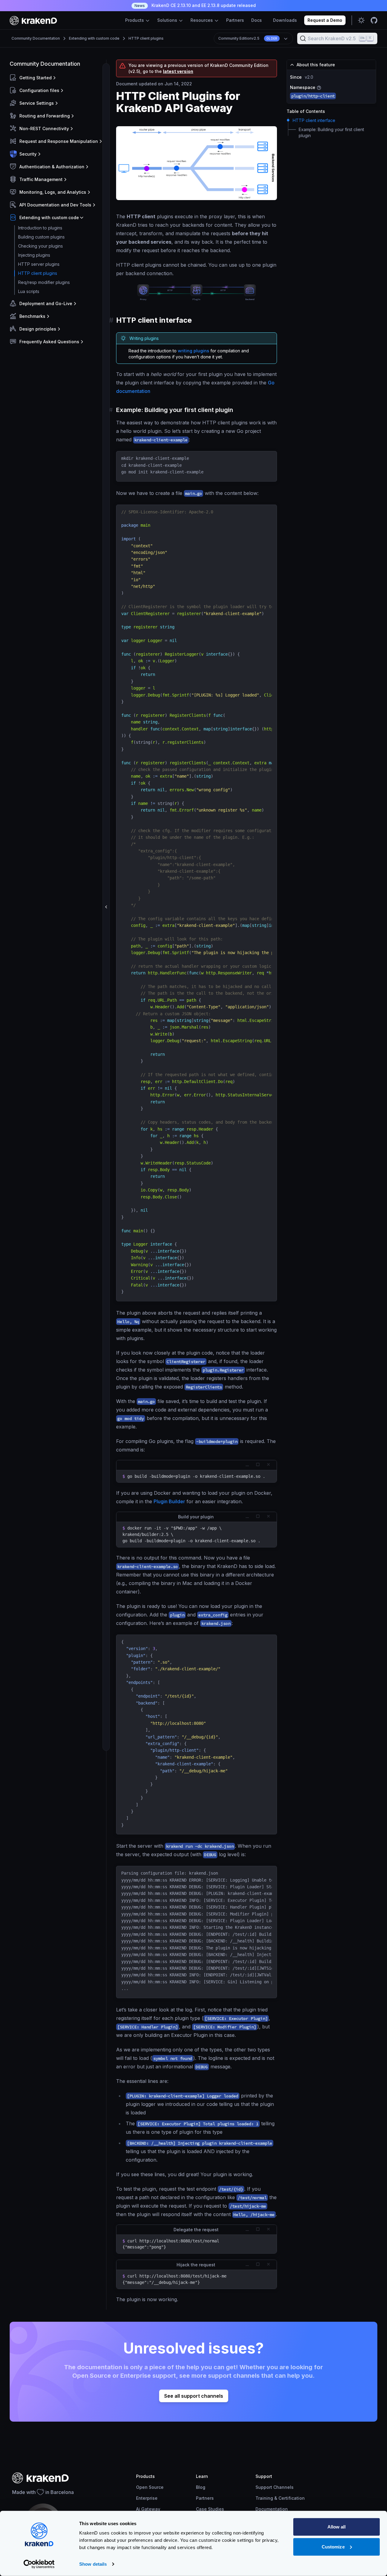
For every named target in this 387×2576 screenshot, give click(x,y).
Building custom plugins (41, 237)
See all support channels (194, 2396)
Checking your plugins (41, 246)
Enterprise (147, 2498)
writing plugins (193, 351)
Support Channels (275, 2487)
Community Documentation (36, 38)
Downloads (285, 20)
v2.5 (248, 38)
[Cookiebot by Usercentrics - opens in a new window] (39, 2564)
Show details (93, 2564)
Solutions (168, 20)
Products (135, 20)
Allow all (337, 2527)
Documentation (272, 2509)
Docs (257, 20)
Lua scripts (29, 291)
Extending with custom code (94, 38)
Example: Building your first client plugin (331, 132)
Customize (333, 2546)
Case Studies (210, 2509)
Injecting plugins (34, 255)
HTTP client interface (314, 120)
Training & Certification (280, 2498)
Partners (235, 20)
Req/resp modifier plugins (44, 282)
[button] (57, 78)
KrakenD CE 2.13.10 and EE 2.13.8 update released (195, 5)
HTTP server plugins (39, 264)
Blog (201, 2487)
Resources (202, 20)
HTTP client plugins (146, 38)
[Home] (33, 20)
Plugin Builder (169, 1501)
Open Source (150, 2487)
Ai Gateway (148, 2509)
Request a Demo (325, 20)
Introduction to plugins (40, 228)
